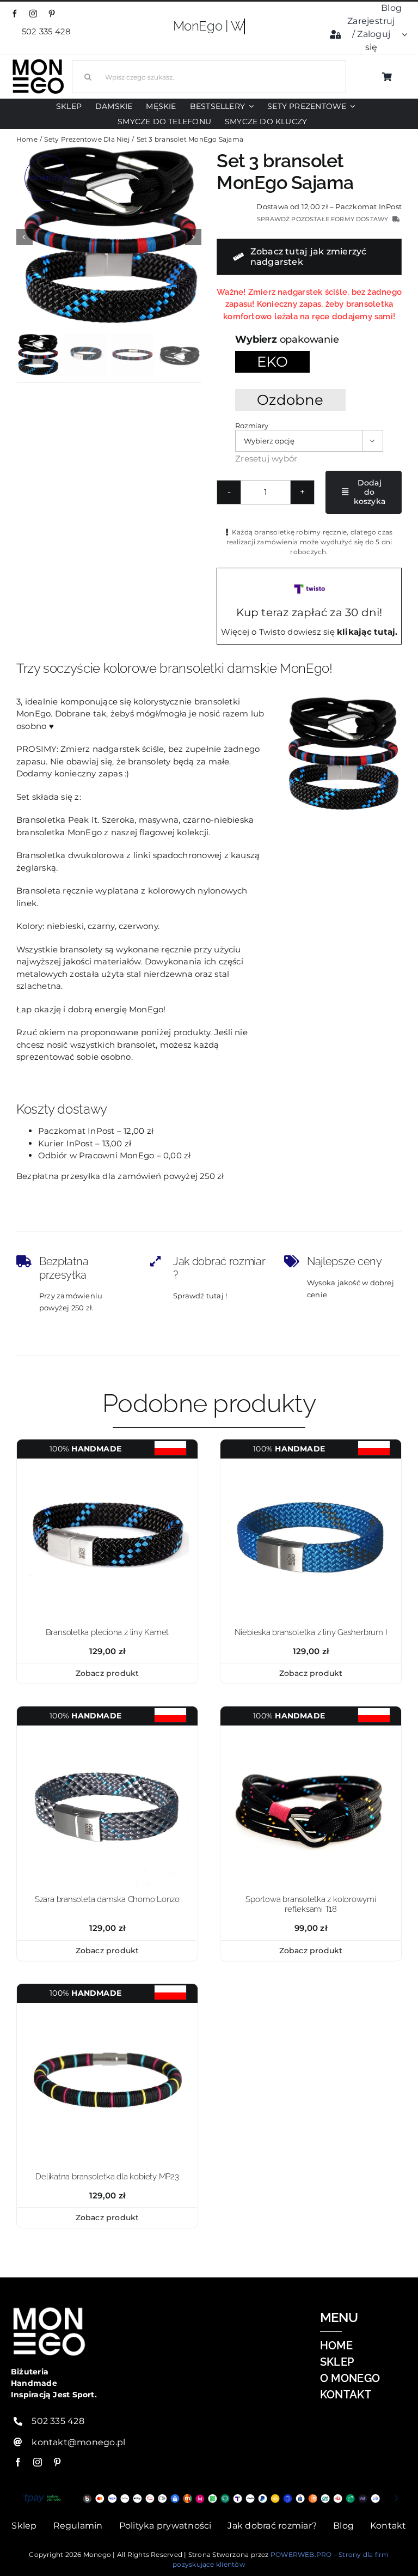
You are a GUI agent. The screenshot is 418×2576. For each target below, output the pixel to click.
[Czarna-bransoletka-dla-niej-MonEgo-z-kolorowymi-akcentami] (107, 2007)
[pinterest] (52, 14)
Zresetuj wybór (266, 458)
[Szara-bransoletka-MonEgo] (107, 1730)
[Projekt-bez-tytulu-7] (107, 1463)
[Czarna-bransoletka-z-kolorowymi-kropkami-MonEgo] (311, 1730)
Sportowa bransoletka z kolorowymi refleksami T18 (311, 1904)
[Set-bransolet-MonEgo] (109, 237)
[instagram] (33, 14)
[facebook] (15, 14)
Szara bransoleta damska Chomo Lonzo (107, 1899)
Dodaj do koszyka (370, 492)
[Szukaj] (209, 75)
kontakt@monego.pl (78, 2442)
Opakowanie (309, 339)
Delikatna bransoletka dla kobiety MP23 (107, 2177)
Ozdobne (290, 400)
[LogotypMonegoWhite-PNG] (38, 61)
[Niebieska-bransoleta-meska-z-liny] (311, 1463)
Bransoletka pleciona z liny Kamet (107, 1632)
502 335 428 (48, 31)
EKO (272, 362)
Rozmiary (251, 426)
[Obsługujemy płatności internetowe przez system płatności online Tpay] (209, 2498)
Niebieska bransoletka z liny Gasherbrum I (311, 1632)
